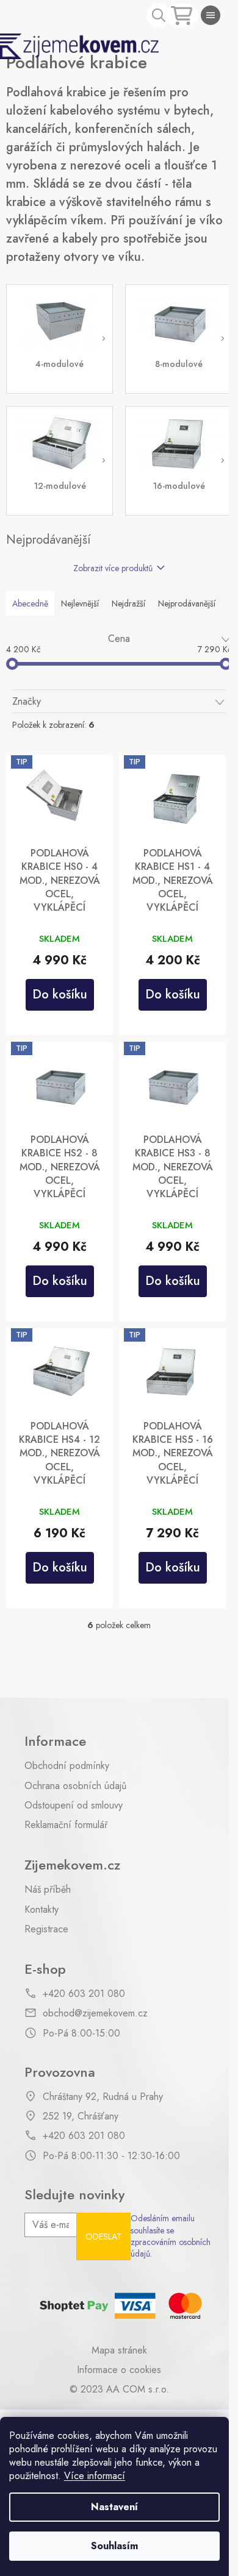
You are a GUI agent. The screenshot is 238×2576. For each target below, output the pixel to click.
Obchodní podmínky (67, 1766)
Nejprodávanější (187, 603)
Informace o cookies (119, 2370)
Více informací (95, 2476)
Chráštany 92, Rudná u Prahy (103, 2097)
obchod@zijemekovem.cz (95, 2013)
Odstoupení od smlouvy (74, 1806)
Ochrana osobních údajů (75, 1786)
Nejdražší (128, 603)
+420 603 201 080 (84, 1994)
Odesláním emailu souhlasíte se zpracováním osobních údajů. (171, 2236)
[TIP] (60, 798)
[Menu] (211, 15)
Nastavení (114, 2507)
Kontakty (41, 1910)
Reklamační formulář (66, 1825)
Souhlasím (114, 2546)
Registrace (46, 1929)
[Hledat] (159, 15)
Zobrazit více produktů (113, 568)
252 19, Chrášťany (81, 2116)
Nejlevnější (80, 603)
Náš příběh (48, 1890)
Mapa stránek (119, 2350)
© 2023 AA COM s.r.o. (119, 2389)
